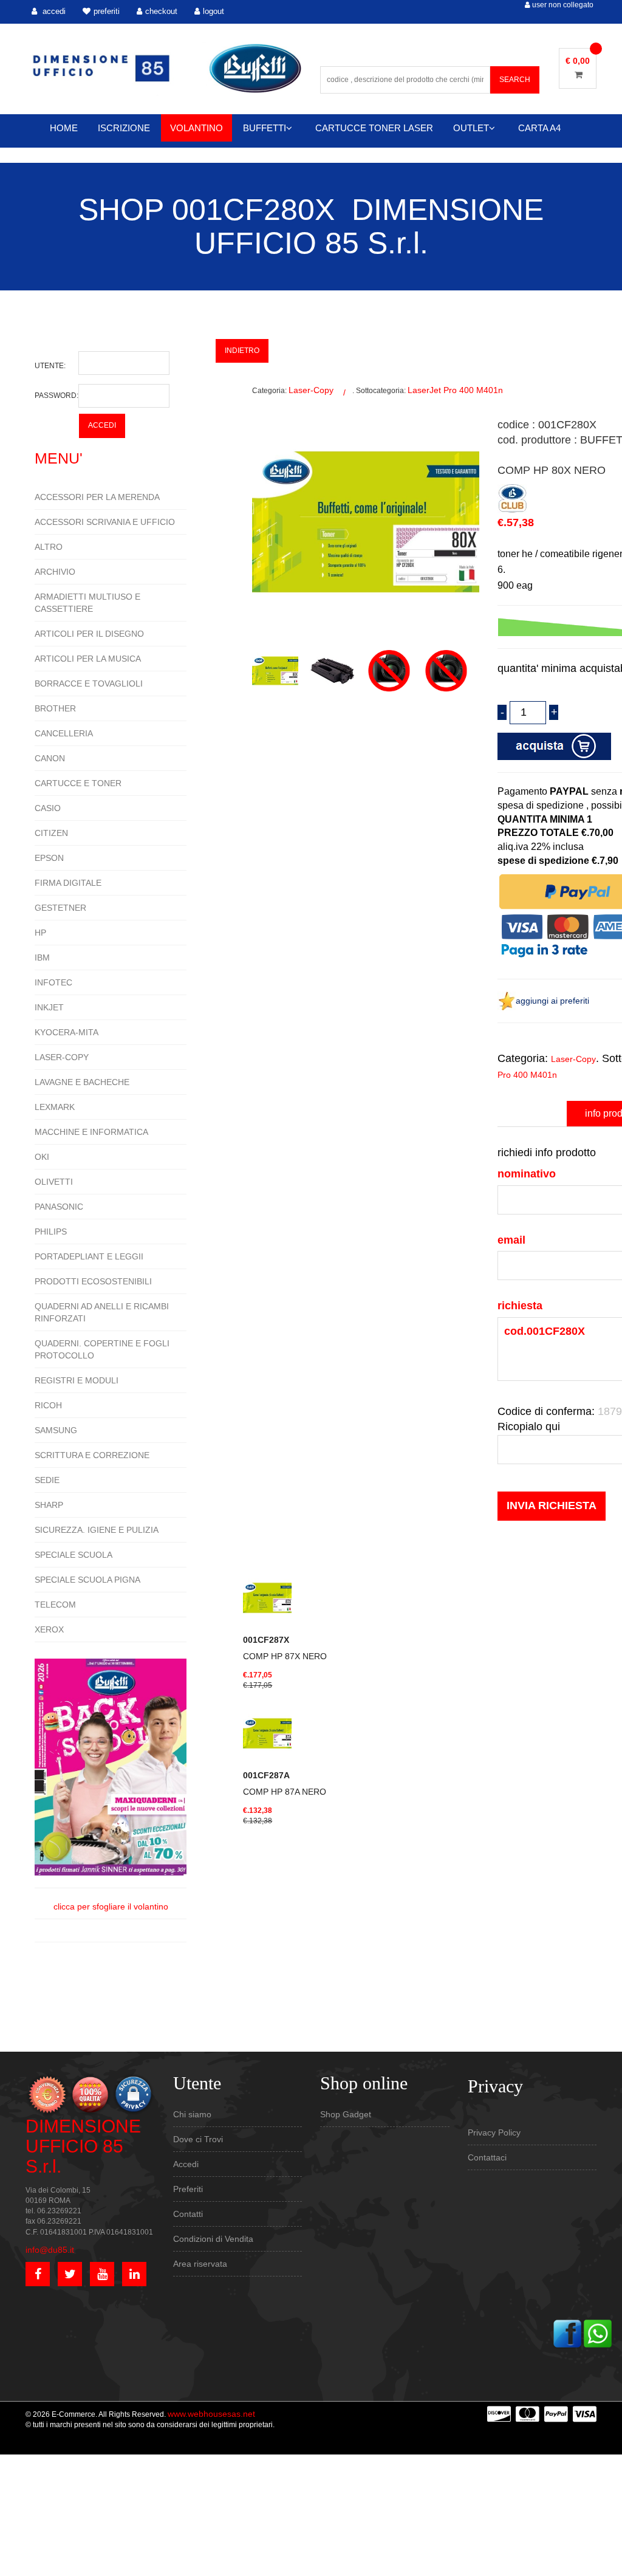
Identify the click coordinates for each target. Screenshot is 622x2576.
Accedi (186, 2164)
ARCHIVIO (55, 572)
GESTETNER (60, 908)
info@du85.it (50, 2250)
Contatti (188, 2214)
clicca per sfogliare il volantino (111, 1906)
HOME (64, 128)
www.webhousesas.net (211, 2414)
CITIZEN (51, 833)
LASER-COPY (62, 1057)
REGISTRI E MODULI (77, 1380)
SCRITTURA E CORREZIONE (92, 1455)
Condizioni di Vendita (213, 2239)
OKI (42, 1157)
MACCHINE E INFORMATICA (91, 1132)
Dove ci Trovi (198, 2139)
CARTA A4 (539, 128)
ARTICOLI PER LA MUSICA (88, 659)
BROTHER (55, 708)
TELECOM (55, 1605)
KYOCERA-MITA (67, 1032)
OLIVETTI (54, 1182)
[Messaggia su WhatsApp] (598, 2333)
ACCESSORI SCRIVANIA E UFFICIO (105, 522)
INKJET (49, 1007)
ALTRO (49, 547)
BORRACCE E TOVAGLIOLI (89, 683)
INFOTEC (53, 982)
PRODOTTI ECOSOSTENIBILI (93, 1281)
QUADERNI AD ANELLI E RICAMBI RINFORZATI (102, 1312)
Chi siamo (192, 2114)
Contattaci (487, 2157)
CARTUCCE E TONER (78, 783)
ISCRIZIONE (124, 128)
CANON (50, 758)
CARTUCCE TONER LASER (374, 128)
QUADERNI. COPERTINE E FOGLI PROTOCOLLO (102, 1349)
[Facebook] (567, 2333)
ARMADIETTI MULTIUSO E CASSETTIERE (87, 603)
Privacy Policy (494, 2132)
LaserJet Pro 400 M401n (455, 390)
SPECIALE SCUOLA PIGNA (87, 1580)
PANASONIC (59, 1207)
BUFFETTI (265, 128)
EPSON (49, 858)
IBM (42, 957)
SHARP (49, 1505)
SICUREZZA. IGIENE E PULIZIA (97, 1530)
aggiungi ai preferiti (552, 1001)
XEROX (49, 1629)
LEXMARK (55, 1107)
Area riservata (200, 2264)
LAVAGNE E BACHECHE (82, 1082)
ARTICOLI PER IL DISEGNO (89, 634)
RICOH (48, 1405)
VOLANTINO (197, 128)
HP (40, 933)
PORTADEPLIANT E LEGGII (89, 1256)
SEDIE (47, 1480)
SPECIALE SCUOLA (73, 1555)
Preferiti (188, 2189)
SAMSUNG (56, 1430)
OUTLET (471, 128)
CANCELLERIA (64, 733)
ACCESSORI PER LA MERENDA (97, 497)
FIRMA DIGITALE (68, 883)
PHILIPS (51, 1231)
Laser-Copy (311, 390)
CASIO (48, 808)
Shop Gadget (346, 2114)
